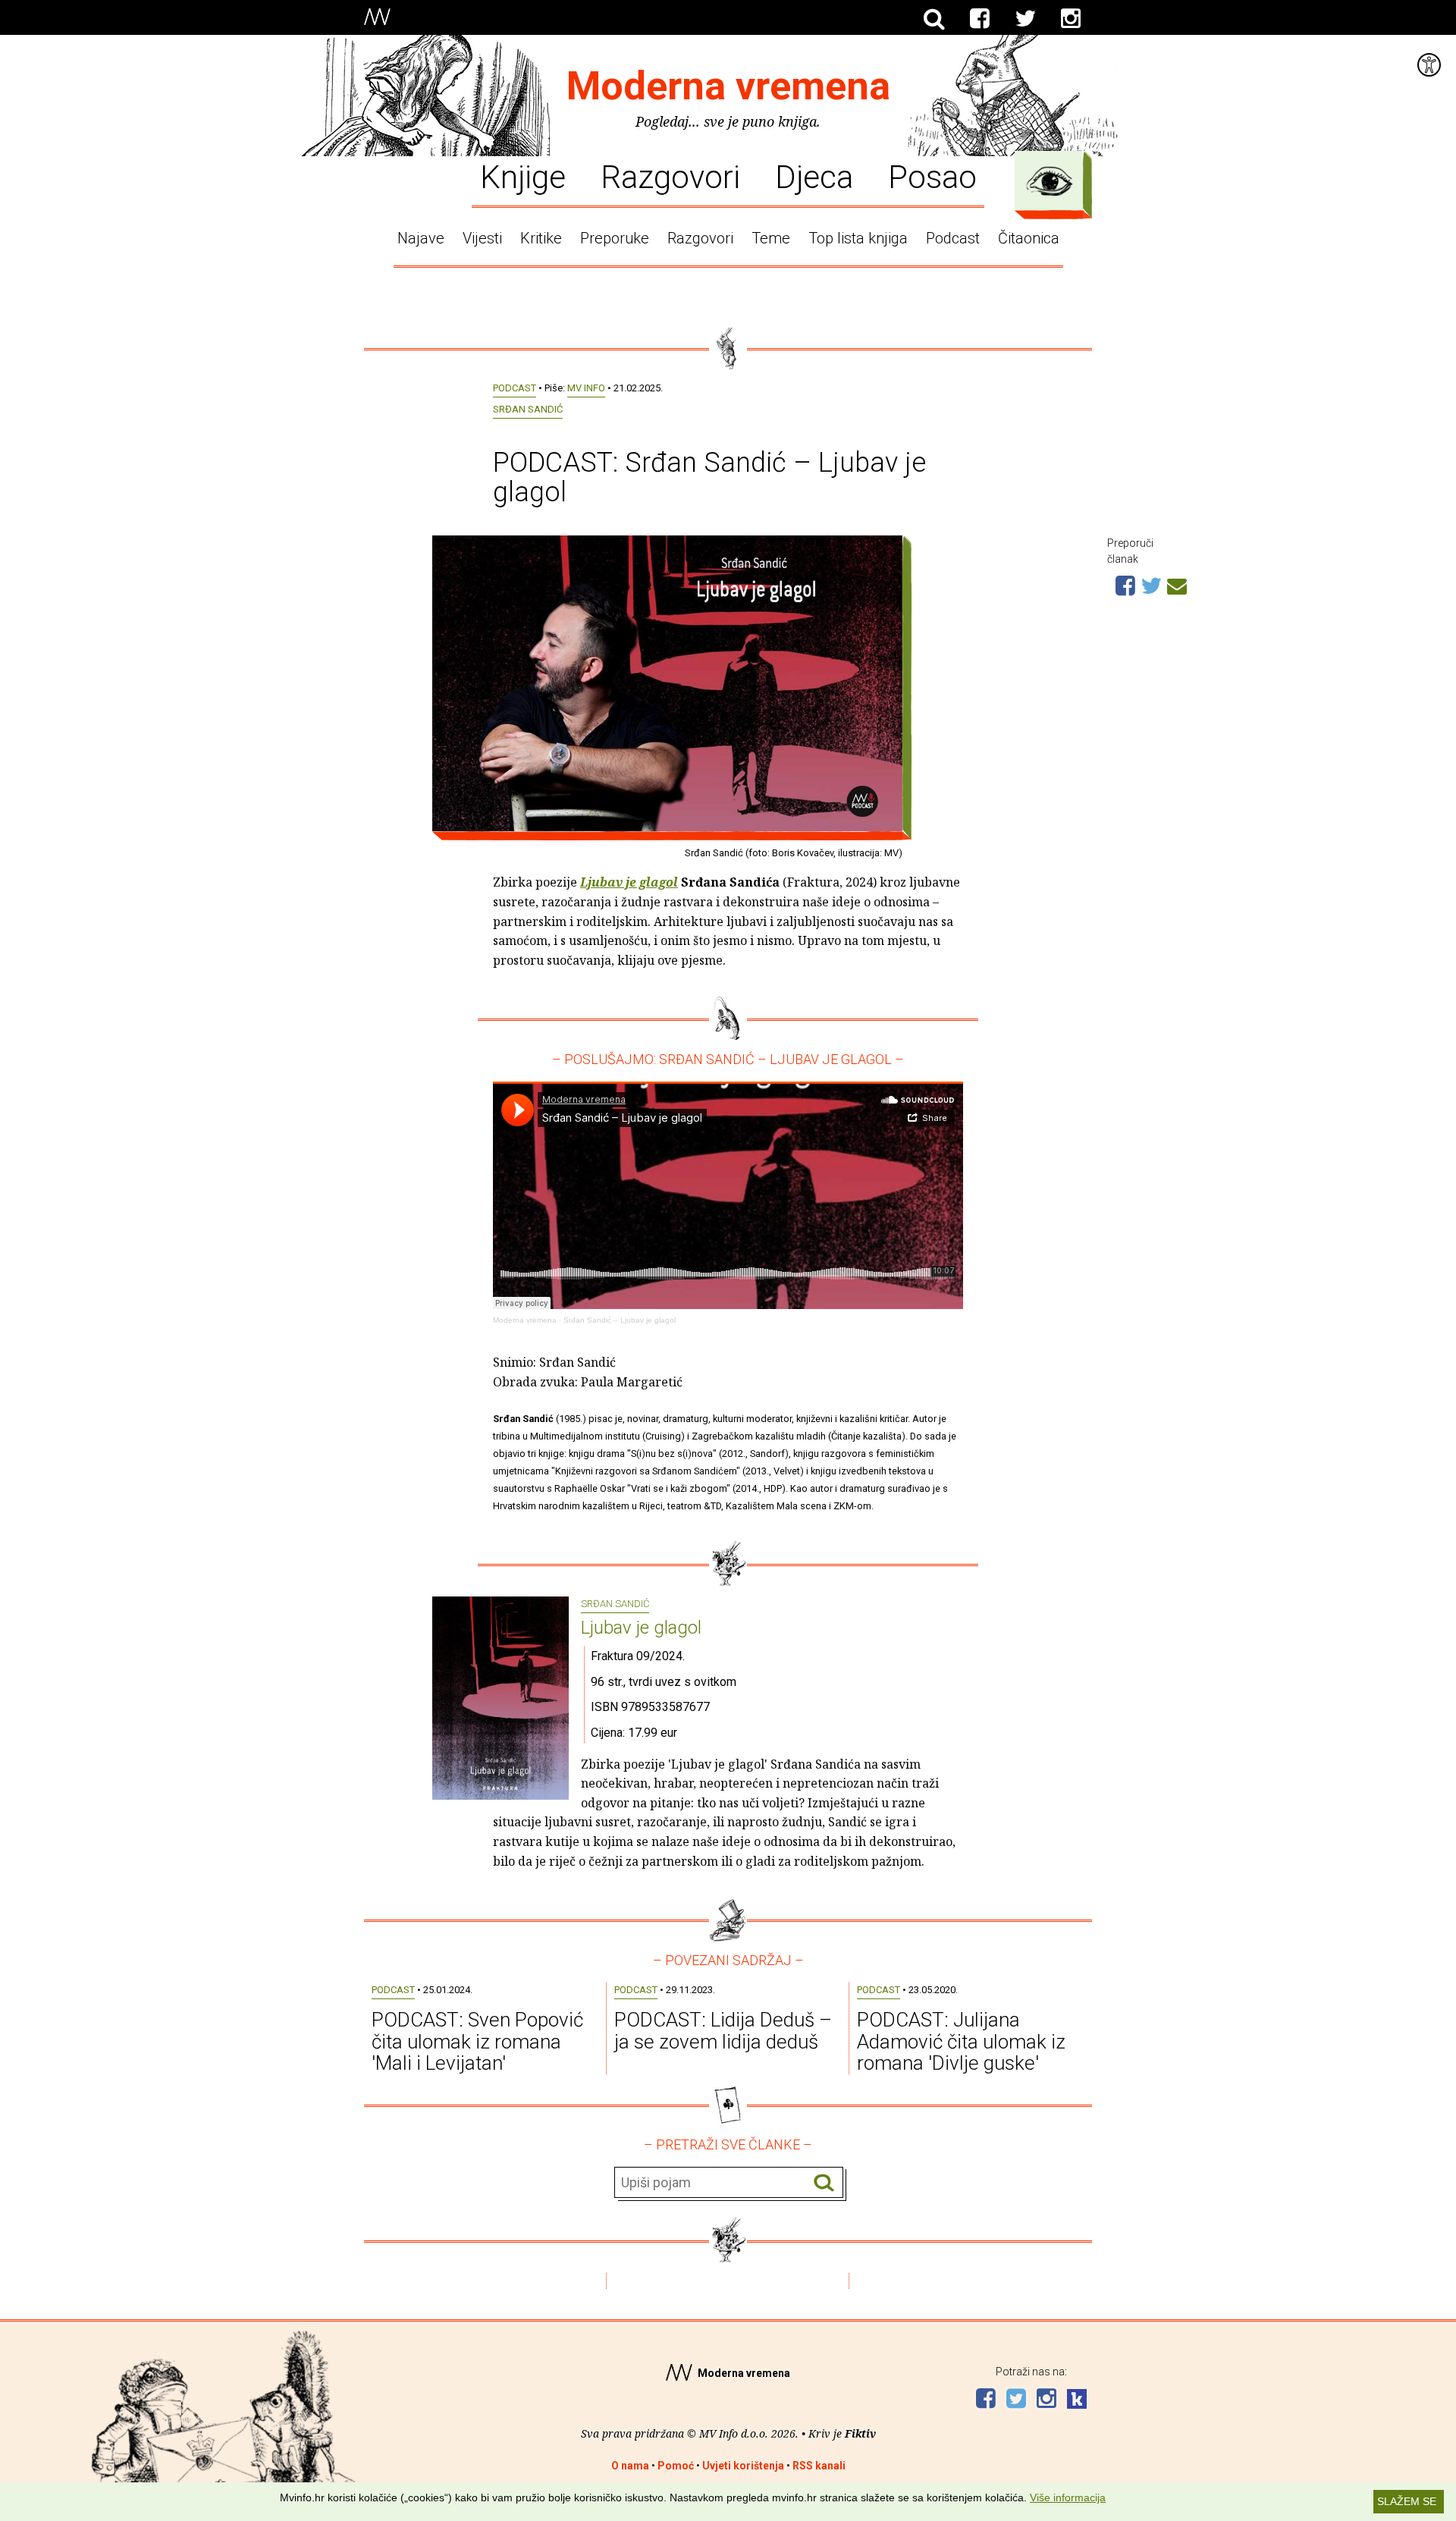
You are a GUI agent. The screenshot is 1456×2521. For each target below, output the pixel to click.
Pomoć (676, 2466)
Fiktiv (860, 2433)
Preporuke (615, 238)
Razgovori (670, 176)
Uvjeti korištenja (743, 2466)
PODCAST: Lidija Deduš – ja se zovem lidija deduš (723, 2031)
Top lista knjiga (858, 238)
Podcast (953, 238)
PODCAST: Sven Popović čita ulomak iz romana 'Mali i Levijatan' (477, 2041)
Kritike (541, 238)
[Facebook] (980, 19)
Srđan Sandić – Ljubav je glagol (620, 1320)
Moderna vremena (728, 86)
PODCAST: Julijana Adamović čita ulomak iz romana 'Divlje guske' (961, 2041)
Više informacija (1068, 2497)
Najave (421, 238)
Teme (771, 238)
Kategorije (1050, 181)
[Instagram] (1071, 19)
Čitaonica (1029, 238)
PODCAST (515, 388)
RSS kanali (819, 2466)
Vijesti (482, 238)
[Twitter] (1025, 19)
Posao (932, 176)
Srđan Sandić (615, 1604)
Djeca (814, 176)
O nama (630, 2466)
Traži (824, 2183)
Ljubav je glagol (641, 1628)
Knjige (523, 176)
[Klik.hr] (1077, 2401)
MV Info (586, 388)
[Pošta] (1177, 584)
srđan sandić (528, 409)
